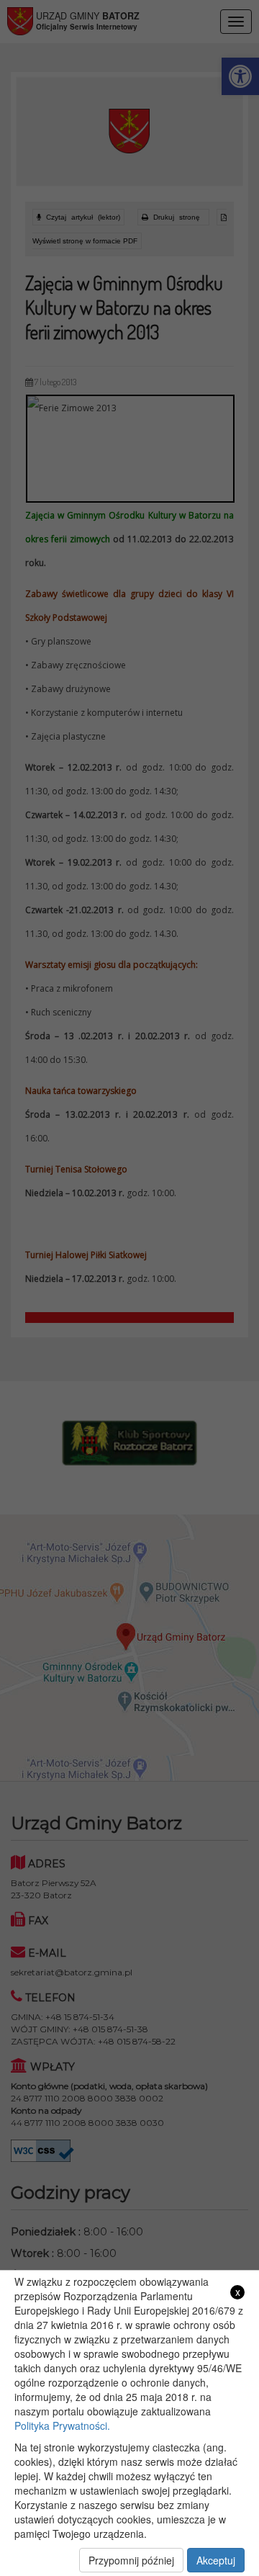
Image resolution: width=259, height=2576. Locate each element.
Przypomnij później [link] (131, 2560)
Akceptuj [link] (216, 2560)
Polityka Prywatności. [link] (62, 2425)
